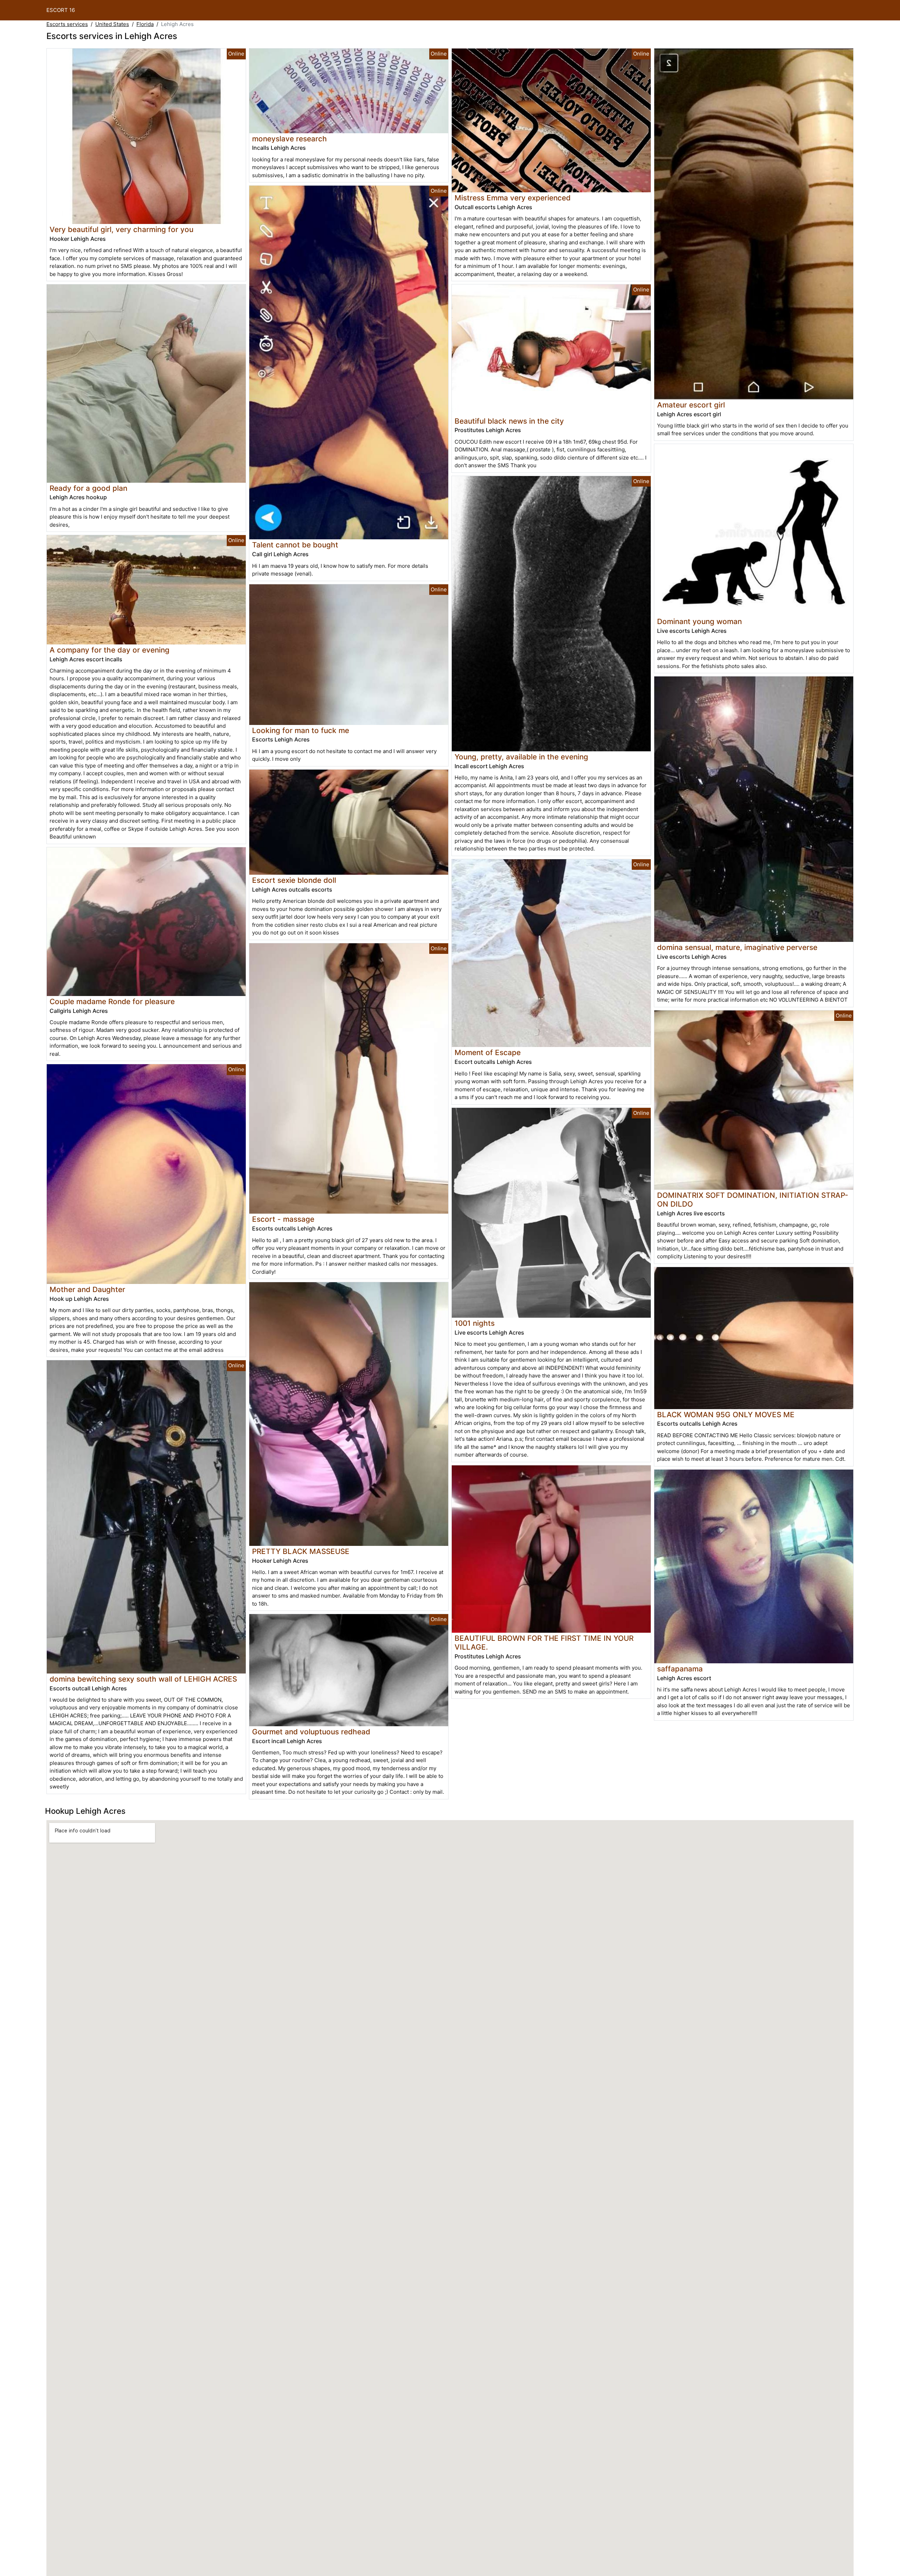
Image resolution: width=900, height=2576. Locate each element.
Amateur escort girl (691, 405)
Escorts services (67, 24)
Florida (145, 24)
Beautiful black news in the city (509, 421)
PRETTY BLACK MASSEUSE (301, 1551)
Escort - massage (283, 1219)
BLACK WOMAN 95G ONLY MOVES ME (726, 1415)
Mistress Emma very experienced (513, 198)
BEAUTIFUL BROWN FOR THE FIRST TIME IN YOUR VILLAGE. (544, 1643)
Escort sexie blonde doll (294, 880)
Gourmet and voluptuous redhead (311, 1732)
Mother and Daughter (87, 1289)
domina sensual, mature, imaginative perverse (737, 947)
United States (112, 24)
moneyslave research (290, 139)
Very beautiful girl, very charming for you (121, 229)
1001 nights (475, 1323)
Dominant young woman (699, 621)
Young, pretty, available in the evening (521, 757)
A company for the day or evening (110, 650)
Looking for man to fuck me (301, 730)
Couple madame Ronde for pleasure (112, 1001)
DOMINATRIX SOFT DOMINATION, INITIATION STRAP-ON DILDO (753, 1200)
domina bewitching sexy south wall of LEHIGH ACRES (143, 1679)
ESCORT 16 (61, 10)
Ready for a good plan (88, 488)
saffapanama (680, 1669)
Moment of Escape (488, 1052)
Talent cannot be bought (295, 545)
